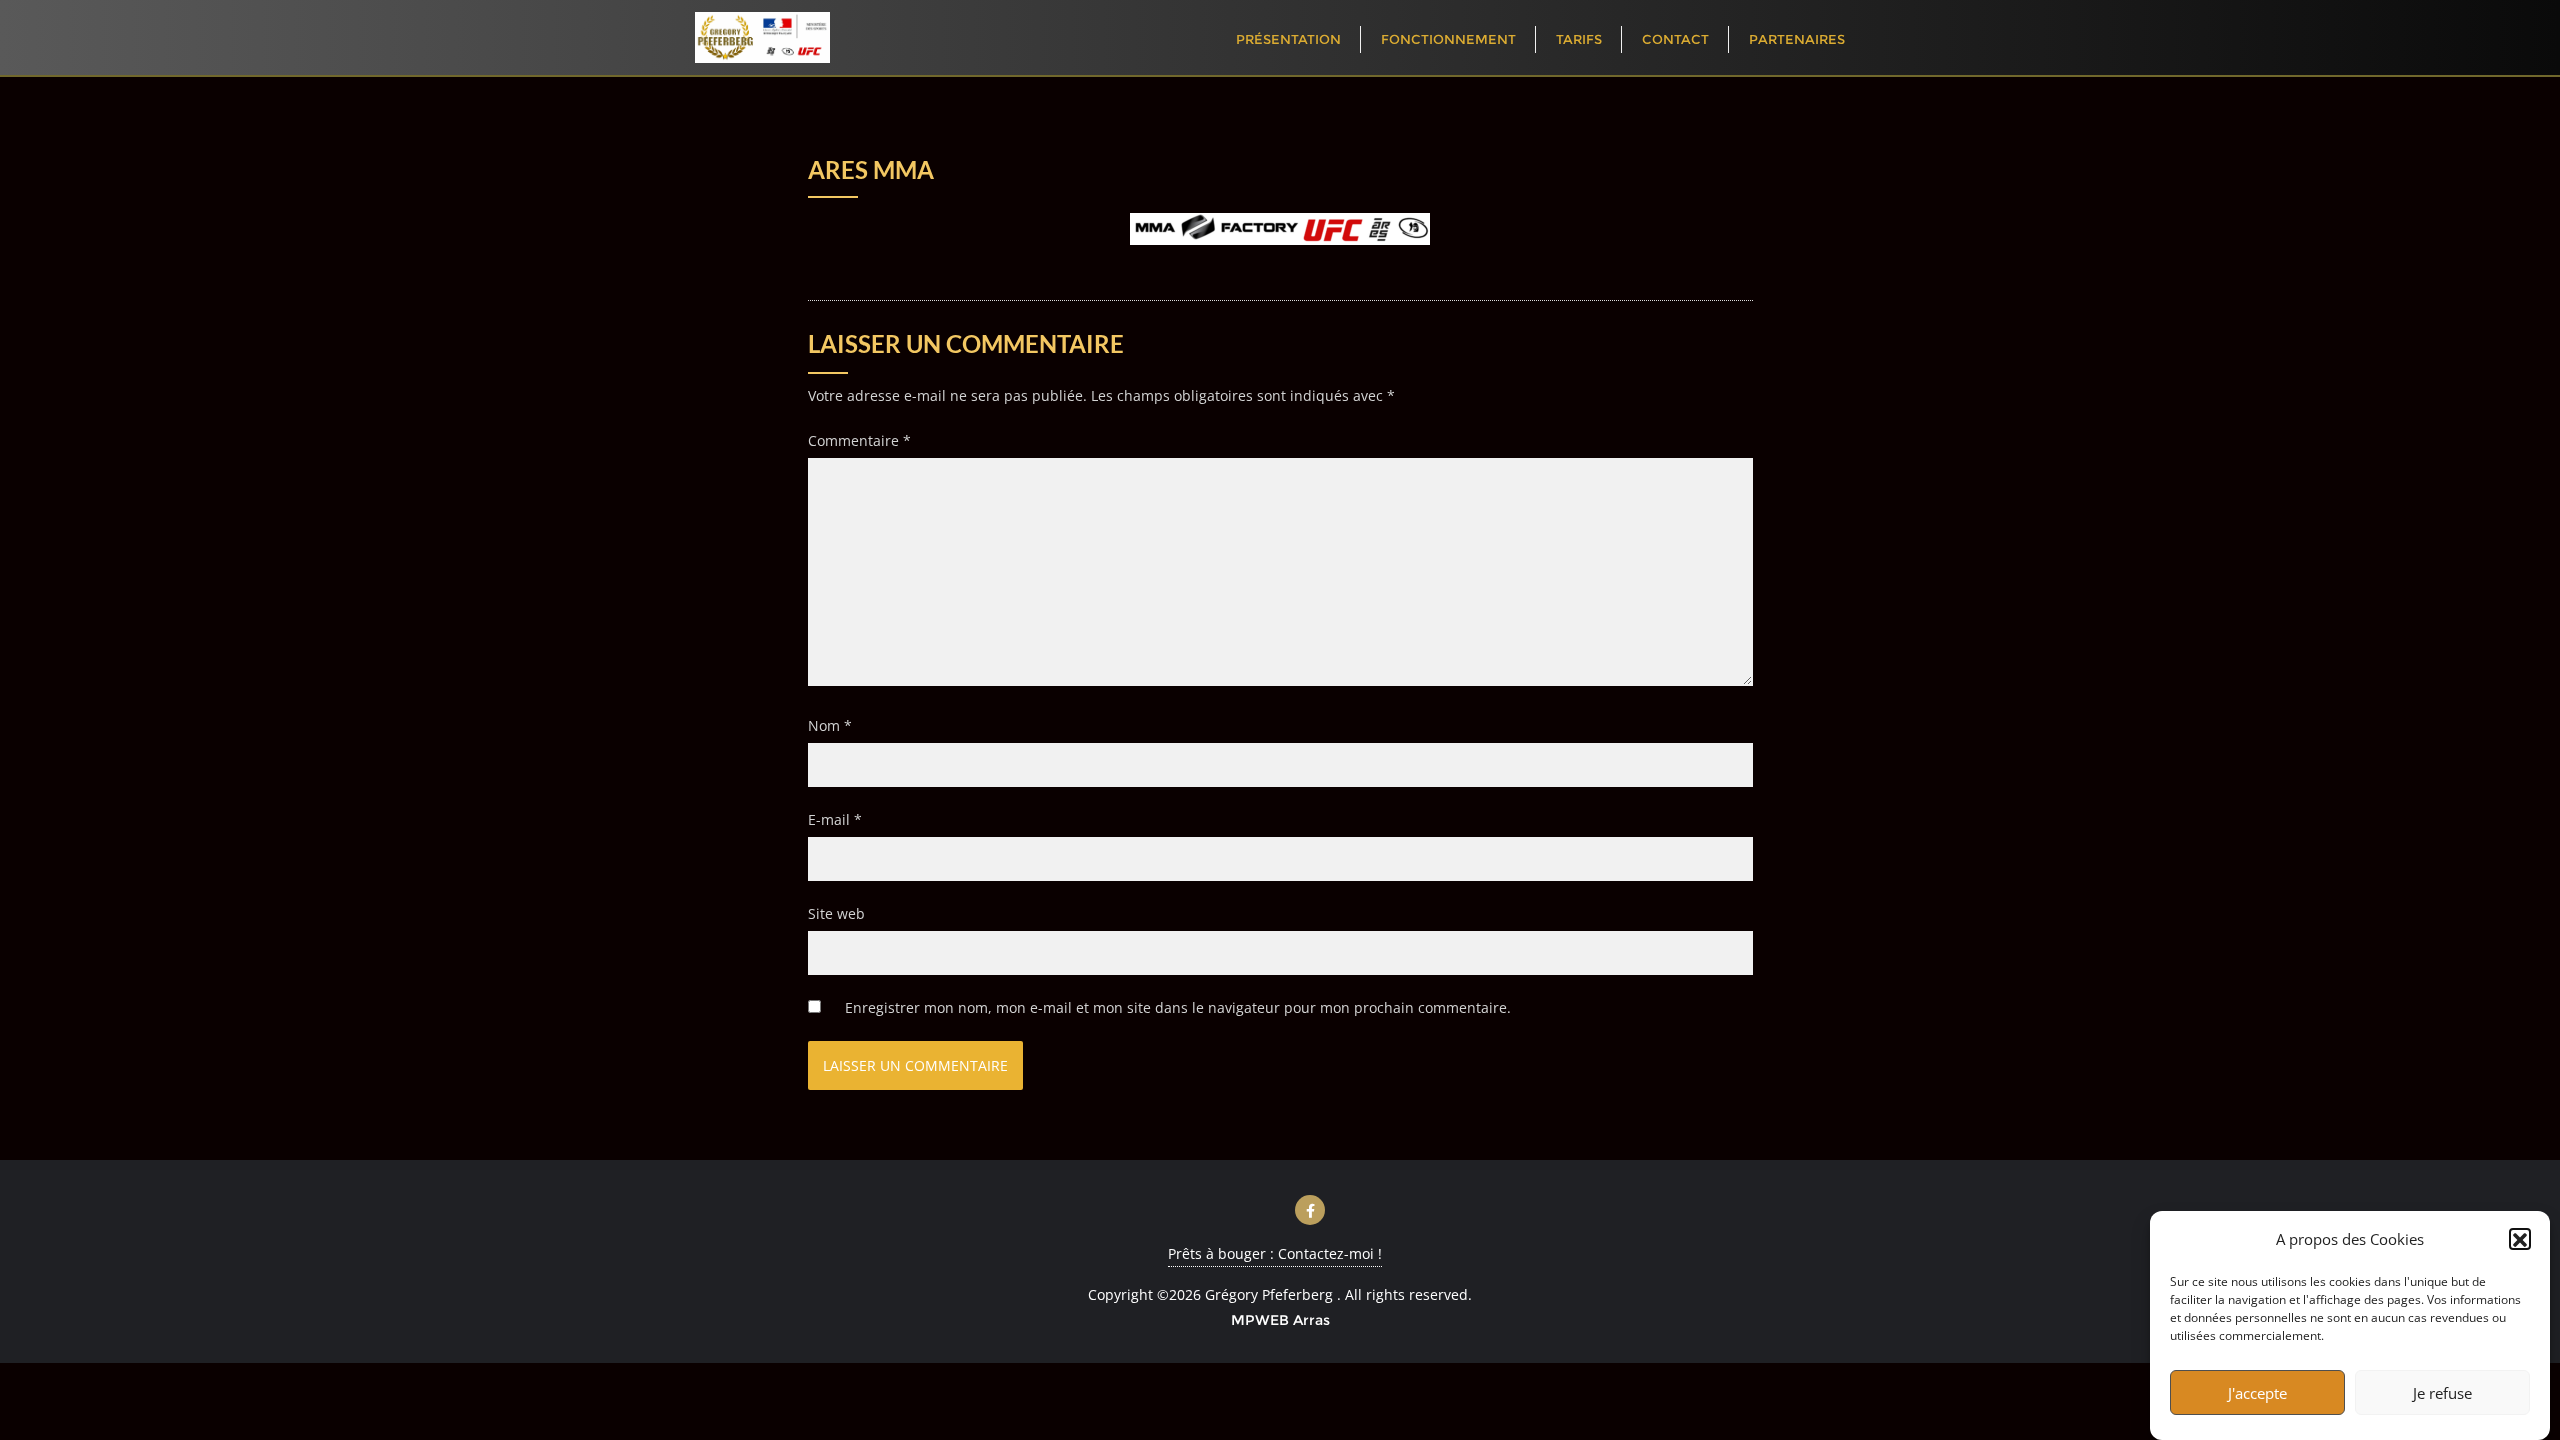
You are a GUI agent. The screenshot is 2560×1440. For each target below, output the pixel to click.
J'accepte (2257, 1393)
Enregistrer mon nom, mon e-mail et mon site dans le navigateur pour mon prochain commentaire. (1178, 1007)
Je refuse (2442, 1393)
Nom (830, 725)
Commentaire (859, 440)
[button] (2520, 1240)
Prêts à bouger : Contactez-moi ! (1275, 1253)
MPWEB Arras (1280, 1320)
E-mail (835, 819)
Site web (836, 913)
